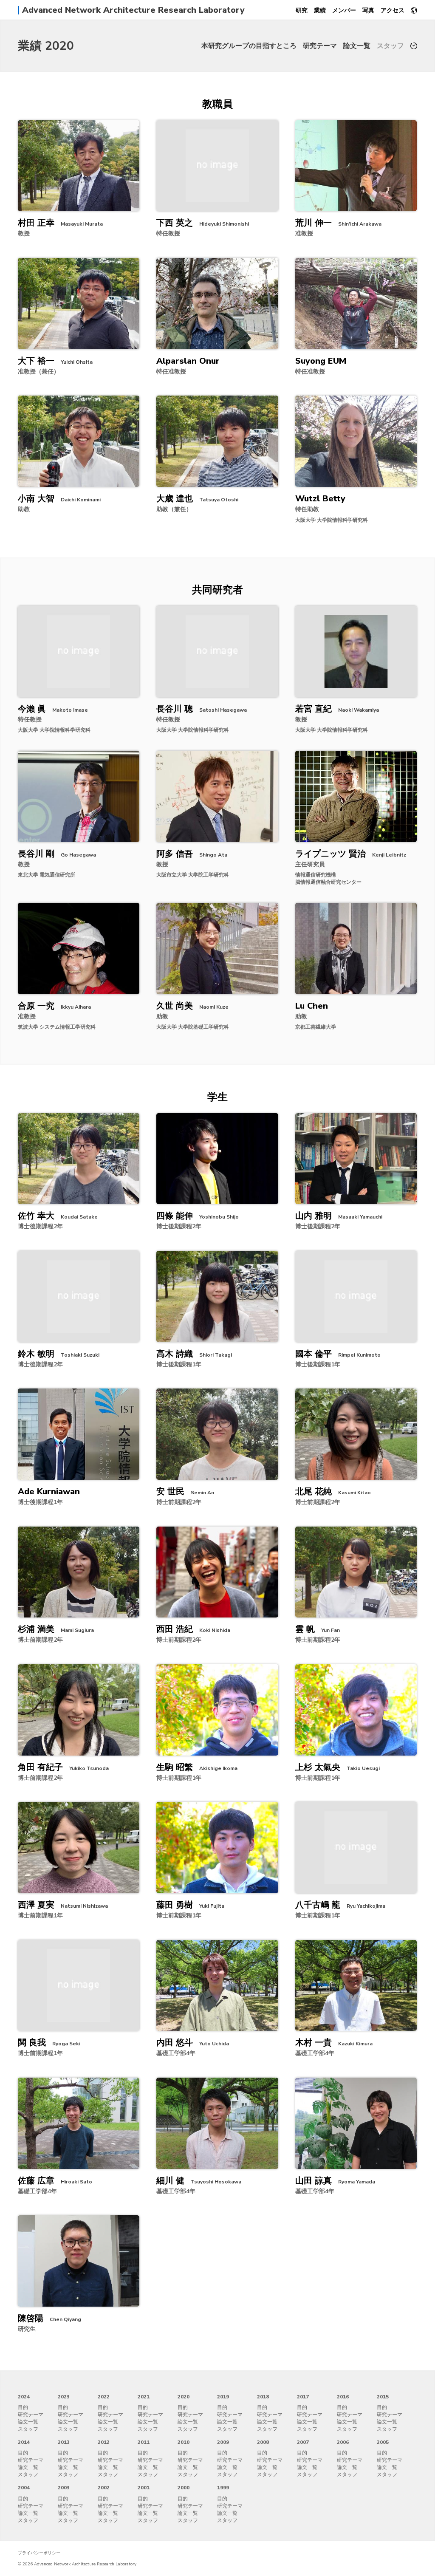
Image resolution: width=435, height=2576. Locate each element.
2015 (383, 2397)
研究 (302, 10)
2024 (24, 2397)
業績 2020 (46, 46)
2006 (343, 2442)
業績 (320, 10)
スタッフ (390, 46)
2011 (144, 2442)
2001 (144, 2488)
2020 (184, 2397)
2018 (263, 2397)
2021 (144, 2397)
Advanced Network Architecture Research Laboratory (133, 10)
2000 (184, 2488)
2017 (303, 2397)
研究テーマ (320, 46)
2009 (223, 2442)
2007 (303, 2442)
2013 (64, 2442)
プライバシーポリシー (39, 2553)
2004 (24, 2488)
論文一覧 (357, 46)
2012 (104, 2442)
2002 (104, 2488)
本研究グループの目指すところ (249, 46)
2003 (64, 2488)
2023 (64, 2397)
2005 (383, 2442)
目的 (23, 2407)
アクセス (393, 10)
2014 (24, 2442)
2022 (104, 2397)
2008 (263, 2442)
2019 (223, 2397)
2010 (184, 2442)
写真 (368, 10)
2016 (343, 2397)
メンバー (344, 10)
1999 (223, 2488)
